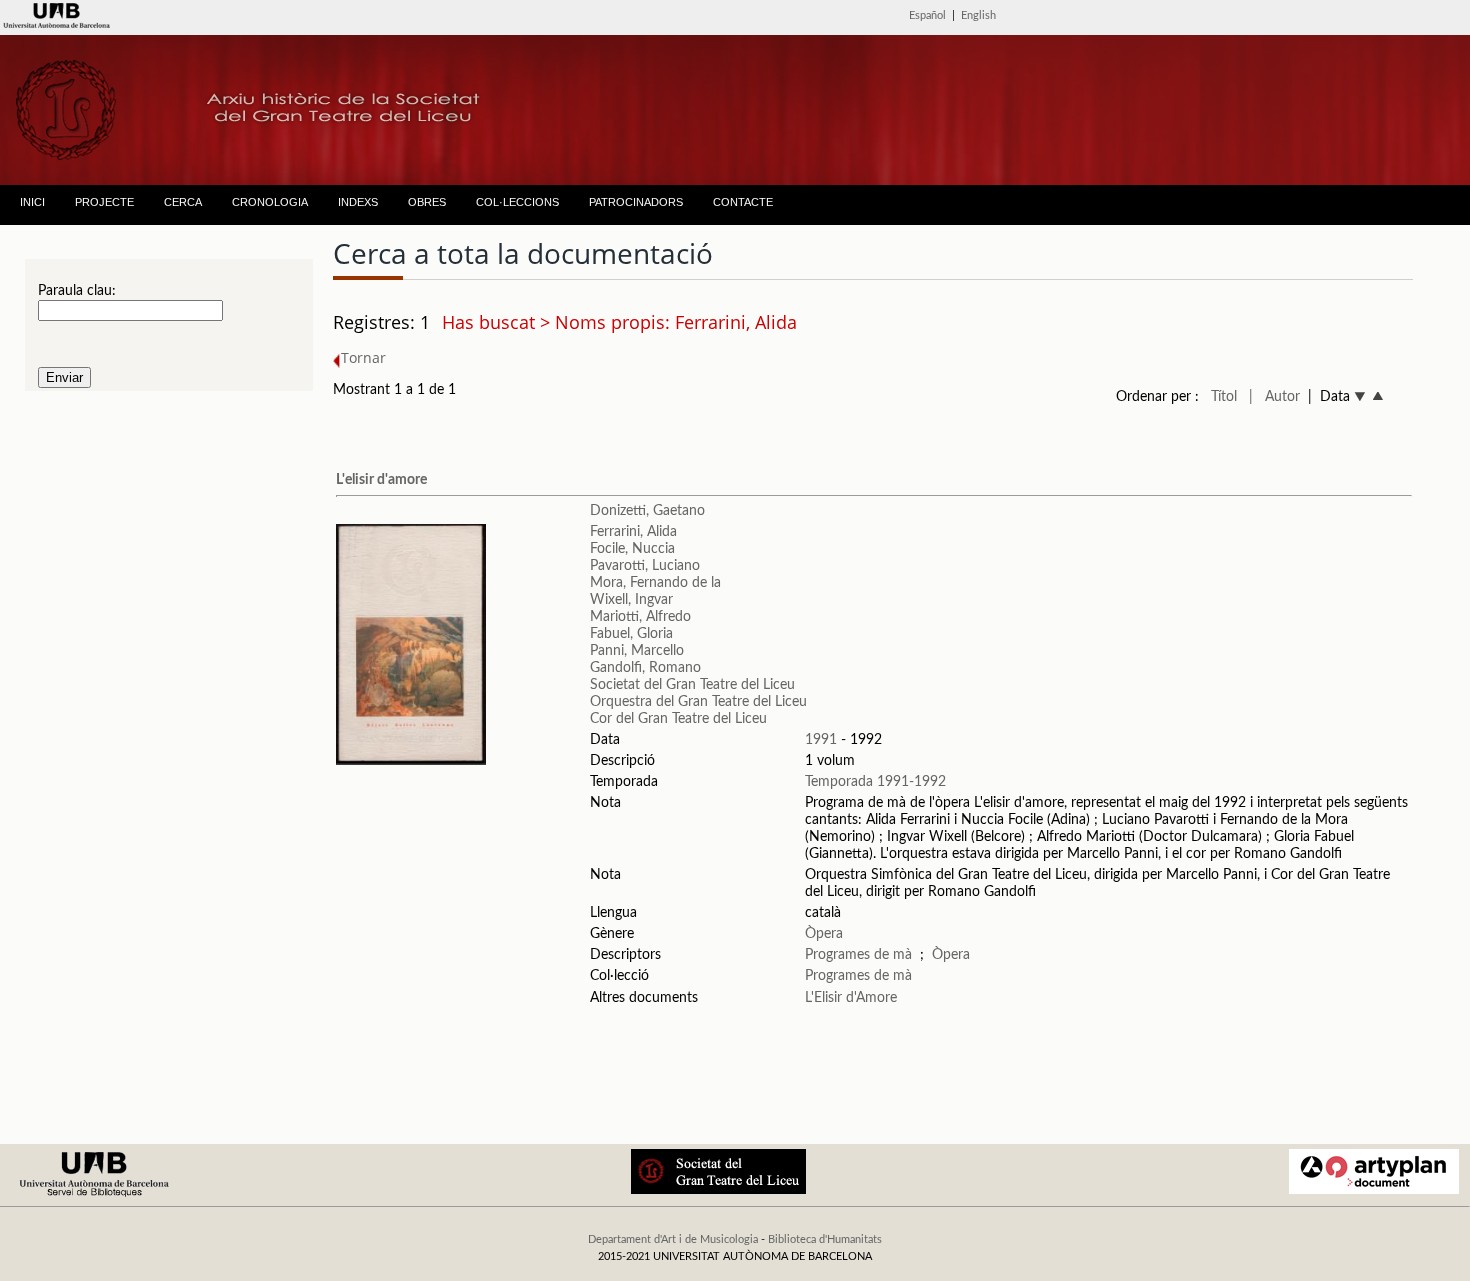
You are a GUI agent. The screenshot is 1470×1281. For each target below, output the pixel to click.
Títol (1224, 397)
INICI (32, 202)
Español (927, 15)
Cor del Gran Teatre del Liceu (678, 719)
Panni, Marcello (637, 651)
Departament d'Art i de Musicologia (673, 1239)
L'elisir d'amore (381, 480)
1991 (821, 740)
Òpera (824, 934)
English (978, 15)
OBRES (427, 202)
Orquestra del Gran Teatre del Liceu (698, 702)
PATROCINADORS (636, 202)
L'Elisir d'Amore (851, 998)
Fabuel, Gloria (631, 634)
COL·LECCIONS (517, 202)
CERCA (183, 202)
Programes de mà (858, 955)
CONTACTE (743, 202)
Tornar (363, 357)
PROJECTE (104, 202)
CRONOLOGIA (270, 202)
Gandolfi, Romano (645, 668)
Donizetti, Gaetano (647, 511)
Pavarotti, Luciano (645, 566)
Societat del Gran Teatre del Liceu (692, 685)
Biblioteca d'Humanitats (825, 1239)
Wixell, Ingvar (631, 600)
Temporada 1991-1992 (875, 782)
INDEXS (358, 202)
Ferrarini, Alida (633, 532)
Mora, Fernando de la (655, 583)
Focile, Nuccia (632, 549)
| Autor (1274, 397)
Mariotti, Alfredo (640, 617)
